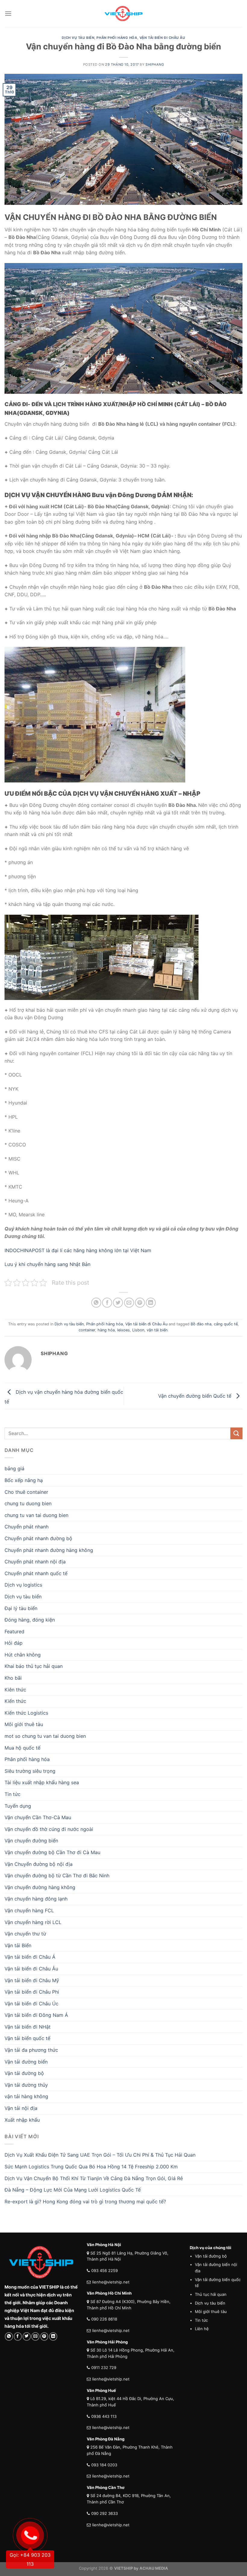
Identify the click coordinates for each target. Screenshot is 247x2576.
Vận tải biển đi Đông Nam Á (36, 2015)
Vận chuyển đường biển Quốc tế (195, 1396)
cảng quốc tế (226, 1324)
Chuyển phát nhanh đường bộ (38, 1538)
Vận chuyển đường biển (31, 1841)
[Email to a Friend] (129, 1303)
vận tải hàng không (26, 2096)
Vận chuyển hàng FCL (29, 1910)
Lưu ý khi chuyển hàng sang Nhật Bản (47, 1264)
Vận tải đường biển (26, 2062)
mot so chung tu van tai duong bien (45, 1736)
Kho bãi (13, 1678)
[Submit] (236, 1433)
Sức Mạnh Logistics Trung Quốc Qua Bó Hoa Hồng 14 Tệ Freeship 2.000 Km (91, 2167)
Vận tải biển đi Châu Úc (31, 2004)
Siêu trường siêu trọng (30, 1771)
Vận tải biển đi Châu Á (30, 1957)
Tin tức (13, 1794)
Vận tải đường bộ (24, 2073)
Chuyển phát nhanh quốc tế (36, 1573)
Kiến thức (15, 1701)
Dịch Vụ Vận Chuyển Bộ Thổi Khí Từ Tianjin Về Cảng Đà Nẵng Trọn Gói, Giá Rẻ (94, 2178)
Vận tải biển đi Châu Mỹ (32, 1980)
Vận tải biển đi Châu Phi (32, 1992)
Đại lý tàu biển (21, 1608)
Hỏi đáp (14, 1643)
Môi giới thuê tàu (24, 1724)
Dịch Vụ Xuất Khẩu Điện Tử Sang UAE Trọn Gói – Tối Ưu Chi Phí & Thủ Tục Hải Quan (100, 2155)
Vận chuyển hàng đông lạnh (36, 1899)
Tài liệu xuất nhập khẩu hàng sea (42, 1782)
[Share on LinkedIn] (151, 1303)
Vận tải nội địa (21, 2108)
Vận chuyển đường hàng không (40, 1887)
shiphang (155, 64)
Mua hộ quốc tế (22, 1748)
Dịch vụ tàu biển (78, 38)
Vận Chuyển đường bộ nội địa (39, 1864)
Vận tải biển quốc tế (27, 2038)
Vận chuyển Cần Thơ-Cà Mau (38, 1817)
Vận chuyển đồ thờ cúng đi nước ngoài (49, 1829)
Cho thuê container (26, 1492)
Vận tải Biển (18, 1945)
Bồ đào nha (201, 1324)
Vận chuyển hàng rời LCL (33, 1922)
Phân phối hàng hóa (117, 38)
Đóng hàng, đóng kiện (30, 1620)
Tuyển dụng (18, 1806)
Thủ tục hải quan (211, 2294)
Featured (14, 1631)
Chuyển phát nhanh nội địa (35, 1562)
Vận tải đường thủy (26, 2085)
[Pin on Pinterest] (140, 1303)
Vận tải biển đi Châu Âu (162, 38)
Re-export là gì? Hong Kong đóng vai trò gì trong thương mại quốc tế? (85, 2202)
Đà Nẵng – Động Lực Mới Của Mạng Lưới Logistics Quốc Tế (73, 2190)
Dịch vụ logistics (23, 1585)
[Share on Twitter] (118, 1303)
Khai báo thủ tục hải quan (34, 1666)
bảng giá (14, 1468)
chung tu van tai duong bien (36, 1515)
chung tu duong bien (28, 1503)
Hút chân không (23, 1655)
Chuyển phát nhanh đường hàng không (49, 1550)
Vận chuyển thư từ (25, 1934)
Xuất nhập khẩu (22, 2120)
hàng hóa (106, 1330)
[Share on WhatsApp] (96, 1303)
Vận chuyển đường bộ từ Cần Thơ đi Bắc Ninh (57, 1876)
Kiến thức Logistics (26, 1713)
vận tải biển (157, 1330)
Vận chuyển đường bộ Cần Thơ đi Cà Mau (52, 1852)
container (87, 1330)
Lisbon (138, 1330)
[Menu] (8, 13)
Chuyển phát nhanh (27, 1527)
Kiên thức (15, 1690)
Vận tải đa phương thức (31, 2050)
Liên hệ (202, 2329)
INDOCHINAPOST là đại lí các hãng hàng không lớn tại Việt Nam (79, 1250)
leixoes (123, 1330)
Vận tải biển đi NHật (28, 2027)
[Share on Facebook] (107, 1303)
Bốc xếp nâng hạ (24, 1480)
